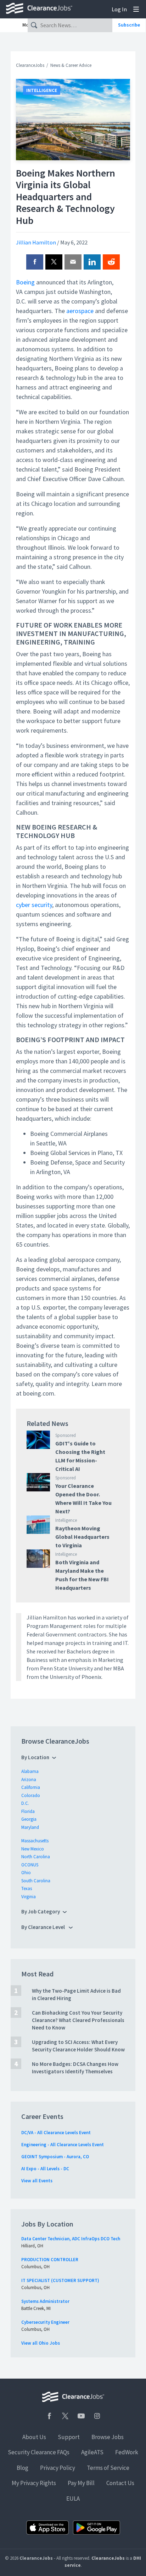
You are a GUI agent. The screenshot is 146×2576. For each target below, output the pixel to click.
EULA (73, 2499)
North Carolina (36, 1857)
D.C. (25, 1803)
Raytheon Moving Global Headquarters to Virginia (82, 1537)
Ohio (26, 1873)
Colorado (31, 1795)
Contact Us (120, 2483)
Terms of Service (108, 2468)
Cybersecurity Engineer (45, 2322)
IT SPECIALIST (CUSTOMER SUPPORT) (60, 2280)
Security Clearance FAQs (39, 2452)
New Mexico (33, 1849)
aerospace (80, 311)
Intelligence (42, 90)
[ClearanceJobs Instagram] (97, 2416)
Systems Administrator (45, 2301)
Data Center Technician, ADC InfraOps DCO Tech (71, 2239)
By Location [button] (35, 1757)
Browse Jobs (108, 2437)
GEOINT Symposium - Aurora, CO (55, 2157)
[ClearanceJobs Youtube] (81, 2416)
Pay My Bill (81, 2483)
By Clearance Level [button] (44, 1927)
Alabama (30, 1771)
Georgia (29, 1819)
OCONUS (30, 1865)
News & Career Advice (71, 65)
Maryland (30, 1827)
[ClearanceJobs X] (65, 2416)
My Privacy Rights (34, 2483)
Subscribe (129, 25)
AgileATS (92, 2452)
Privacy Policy (58, 2468)
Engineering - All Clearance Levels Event (63, 2145)
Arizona (29, 1780)
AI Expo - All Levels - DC (45, 2169)
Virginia (29, 1897)
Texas (27, 1888)
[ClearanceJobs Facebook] (49, 2416)
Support (69, 2437)
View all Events (37, 2181)
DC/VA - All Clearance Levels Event (56, 2133)
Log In (119, 9)
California (31, 1787)
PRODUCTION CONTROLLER (50, 2260)
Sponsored (66, 1435)
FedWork (127, 2452)
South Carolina (36, 1881)
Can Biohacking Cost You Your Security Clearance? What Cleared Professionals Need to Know (78, 2020)
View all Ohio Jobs (41, 2343)
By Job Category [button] (41, 1911)
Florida (28, 1811)
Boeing (25, 282)
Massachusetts (35, 1841)
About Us (34, 2437)
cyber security (34, 905)
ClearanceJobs (30, 65)
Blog (23, 2468)
